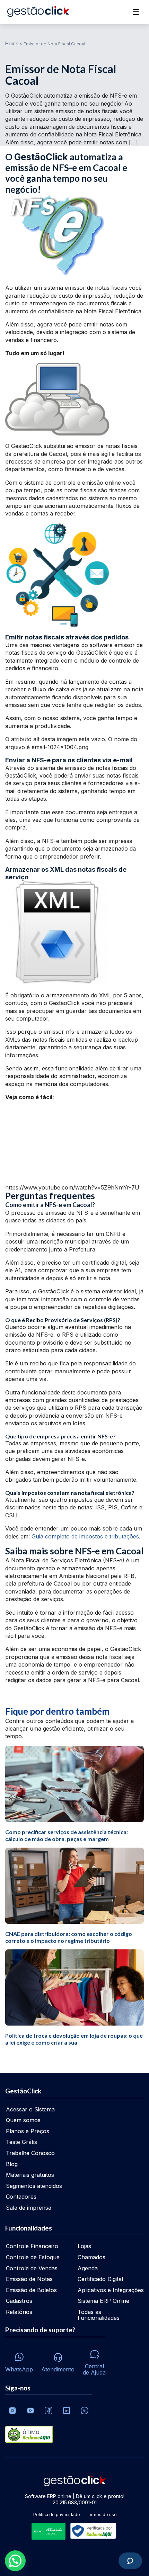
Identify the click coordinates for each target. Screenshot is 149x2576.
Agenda (88, 2268)
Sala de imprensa (29, 2208)
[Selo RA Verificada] (92, 2532)
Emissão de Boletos (31, 2290)
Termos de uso (101, 2515)
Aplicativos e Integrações (111, 2290)
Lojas (84, 2246)
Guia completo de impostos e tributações (85, 1536)
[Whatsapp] (85, 2411)
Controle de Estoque (33, 2257)
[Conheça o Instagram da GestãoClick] (12, 2411)
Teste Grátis (21, 2142)
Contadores (21, 2197)
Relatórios (19, 2312)
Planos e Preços (28, 2131)
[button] (15, 2561)
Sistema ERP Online (103, 2301)
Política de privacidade (57, 2515)
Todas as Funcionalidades (99, 2315)
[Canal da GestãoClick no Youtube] (30, 2411)
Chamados (91, 2257)
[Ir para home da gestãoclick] (38, 12)
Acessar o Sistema (30, 2109)
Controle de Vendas (32, 2268)
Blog (12, 2164)
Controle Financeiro (32, 2246)
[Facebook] (49, 2411)
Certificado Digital (100, 2279)
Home (12, 43)
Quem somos (23, 2120)
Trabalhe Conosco (30, 2153)
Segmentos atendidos (34, 2186)
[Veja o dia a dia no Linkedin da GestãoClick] (67, 2411)
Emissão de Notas (29, 2279)
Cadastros (19, 2301)
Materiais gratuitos (30, 2175)
